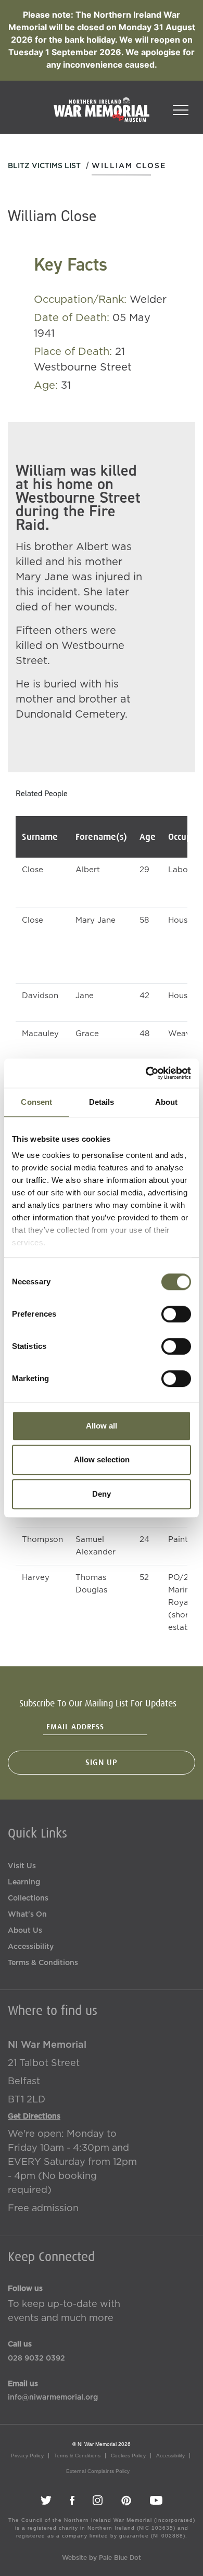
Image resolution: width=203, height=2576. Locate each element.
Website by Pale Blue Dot (102, 2558)
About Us (25, 1931)
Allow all (102, 1426)
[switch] (176, 1314)
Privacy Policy (27, 2456)
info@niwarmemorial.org (53, 2398)
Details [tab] (102, 1102)
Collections (28, 1898)
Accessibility (31, 1947)
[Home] (102, 115)
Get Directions (34, 2116)
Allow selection (102, 1459)
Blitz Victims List (44, 166)
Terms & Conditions (43, 1963)
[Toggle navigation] (181, 107)
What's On (27, 1915)
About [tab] (167, 1102)
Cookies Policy (128, 2456)
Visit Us (22, 1866)
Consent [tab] (36, 1102)
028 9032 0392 (36, 2358)
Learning (24, 1882)
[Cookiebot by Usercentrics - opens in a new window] (146, 1073)
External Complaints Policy (98, 2471)
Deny (102, 1494)
